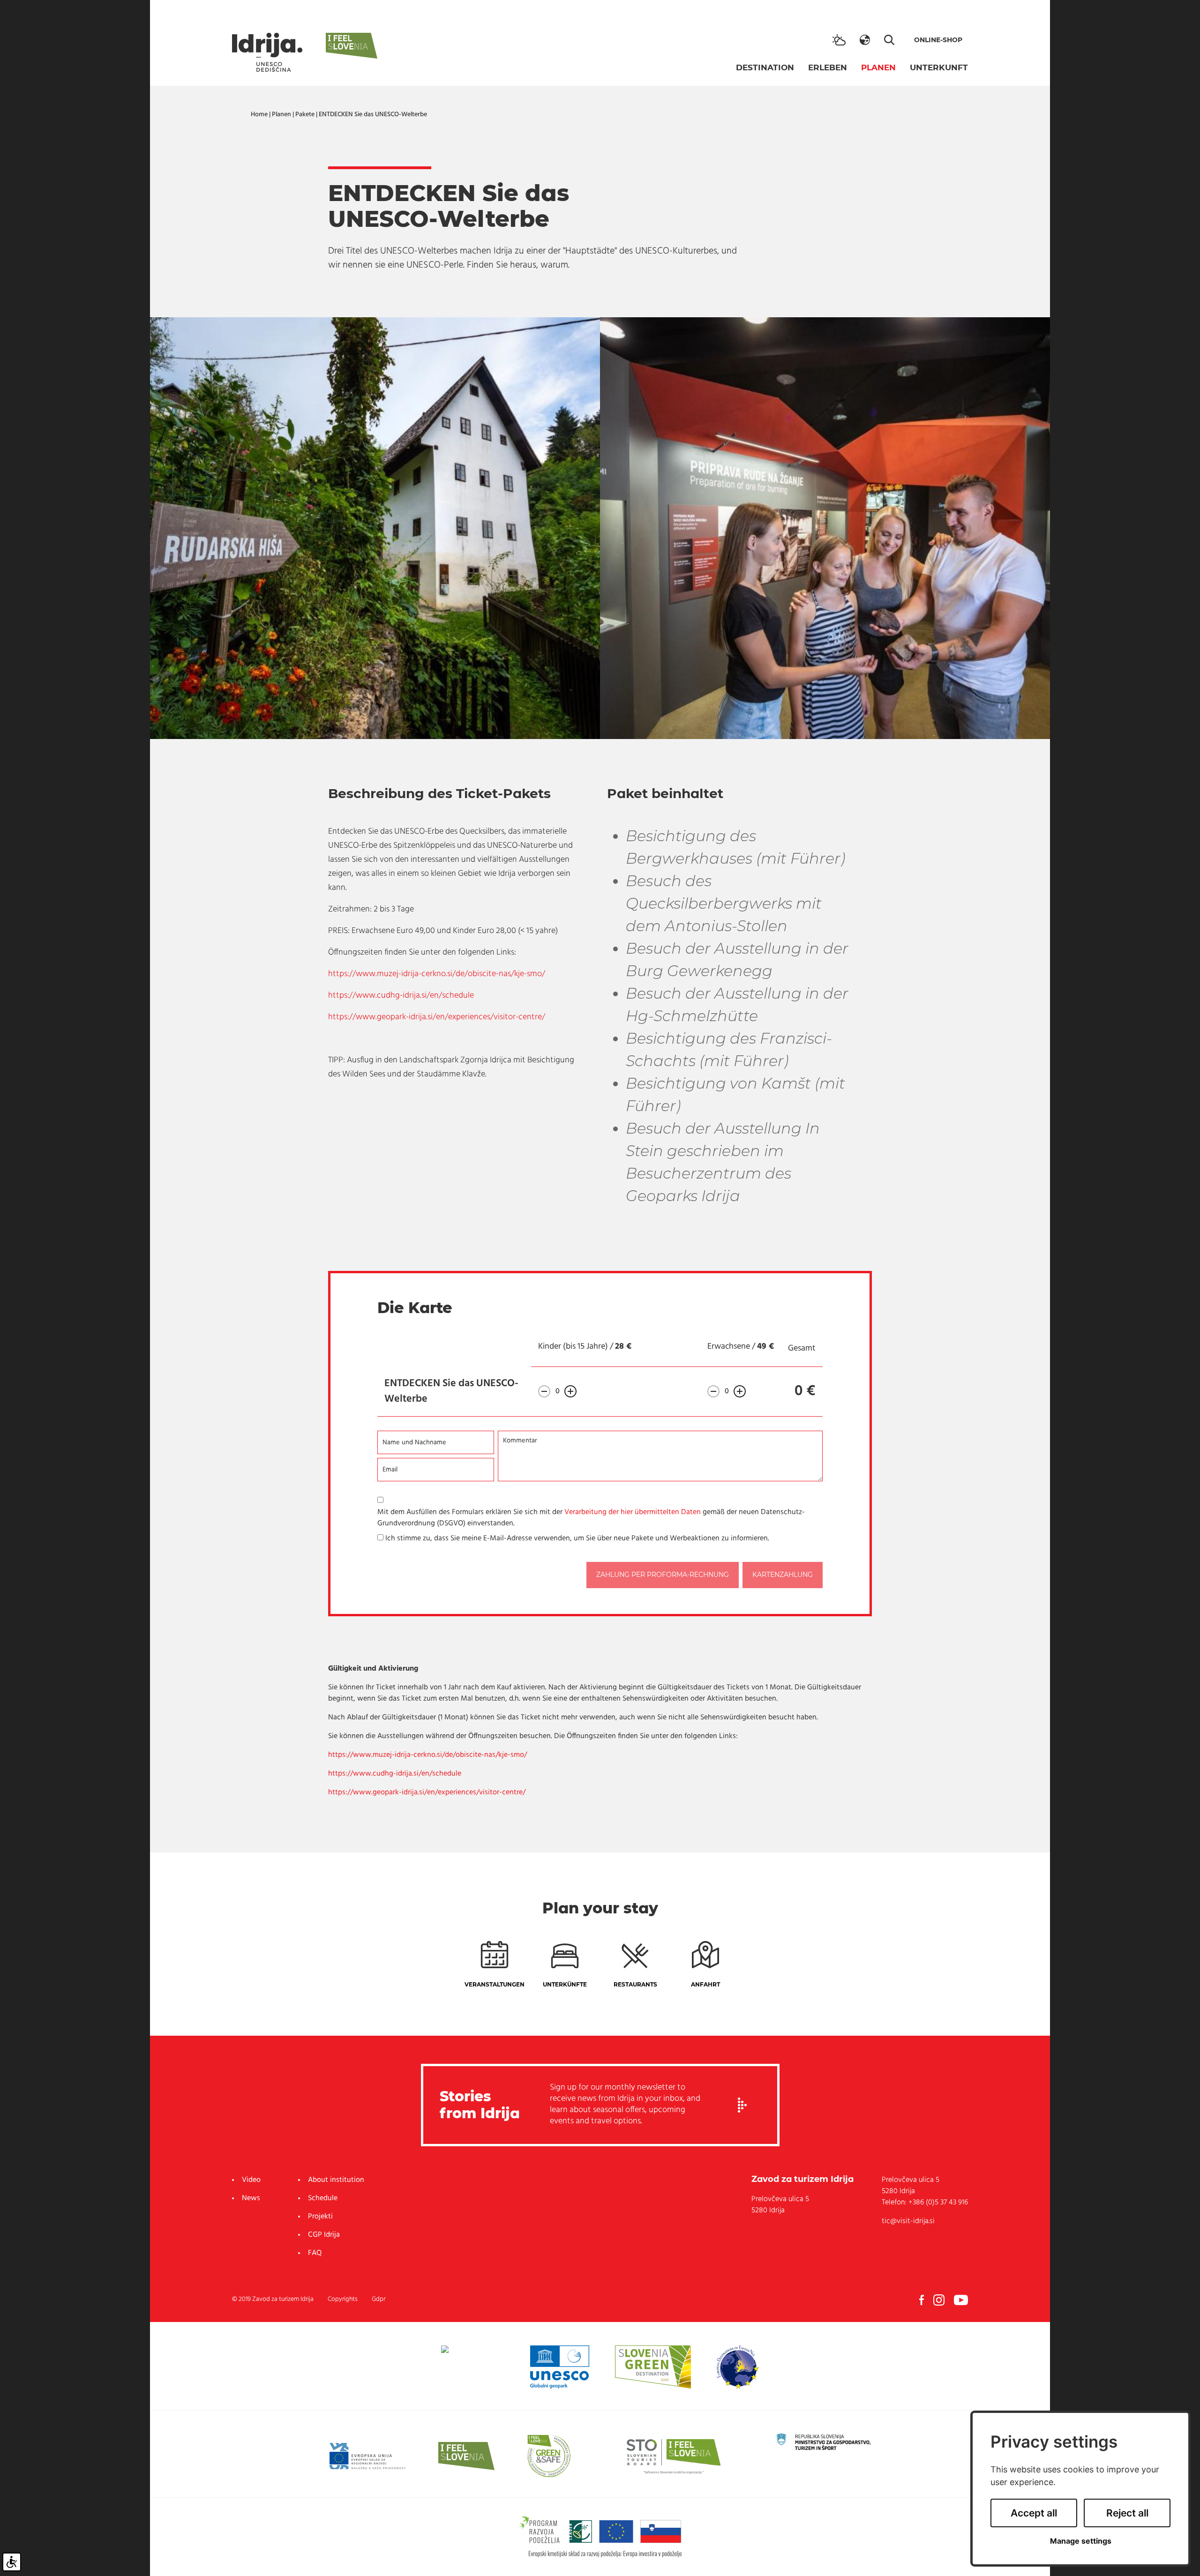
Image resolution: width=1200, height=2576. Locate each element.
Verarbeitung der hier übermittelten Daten (633, 1512)
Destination (765, 67)
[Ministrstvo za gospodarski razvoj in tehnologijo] (824, 2442)
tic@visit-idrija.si (908, 2221)
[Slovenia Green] (653, 2367)
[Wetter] (839, 40)
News (251, 2198)
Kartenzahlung (783, 1575)
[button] (865, 40)
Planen (878, 67)
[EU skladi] (367, 2456)
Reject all (1127, 2513)
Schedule (323, 2198)
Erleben (828, 67)
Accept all (1034, 2513)
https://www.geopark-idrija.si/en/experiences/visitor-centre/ (437, 1017)
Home (259, 115)
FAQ (315, 2253)
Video (251, 2180)
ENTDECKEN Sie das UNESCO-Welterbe (373, 115)
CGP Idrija (324, 2235)
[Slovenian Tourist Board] (674, 2456)
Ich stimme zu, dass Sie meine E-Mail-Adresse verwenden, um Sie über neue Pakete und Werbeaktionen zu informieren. (577, 1538)
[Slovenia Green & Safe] (549, 2456)
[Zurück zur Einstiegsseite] (267, 52)
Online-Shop (938, 40)
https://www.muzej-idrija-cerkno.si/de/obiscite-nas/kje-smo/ (437, 974)
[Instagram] (939, 2300)
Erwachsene (729, 1347)
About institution (336, 2180)
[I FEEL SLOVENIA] (466, 2456)
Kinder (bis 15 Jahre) (573, 1347)
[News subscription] (742, 2105)
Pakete (305, 115)
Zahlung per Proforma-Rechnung (663, 1575)
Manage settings (1081, 2541)
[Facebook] (922, 2300)
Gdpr (379, 2299)
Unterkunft (939, 67)
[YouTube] (961, 2300)
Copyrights (343, 2299)
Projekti (320, 2217)
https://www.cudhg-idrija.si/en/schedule (401, 996)
